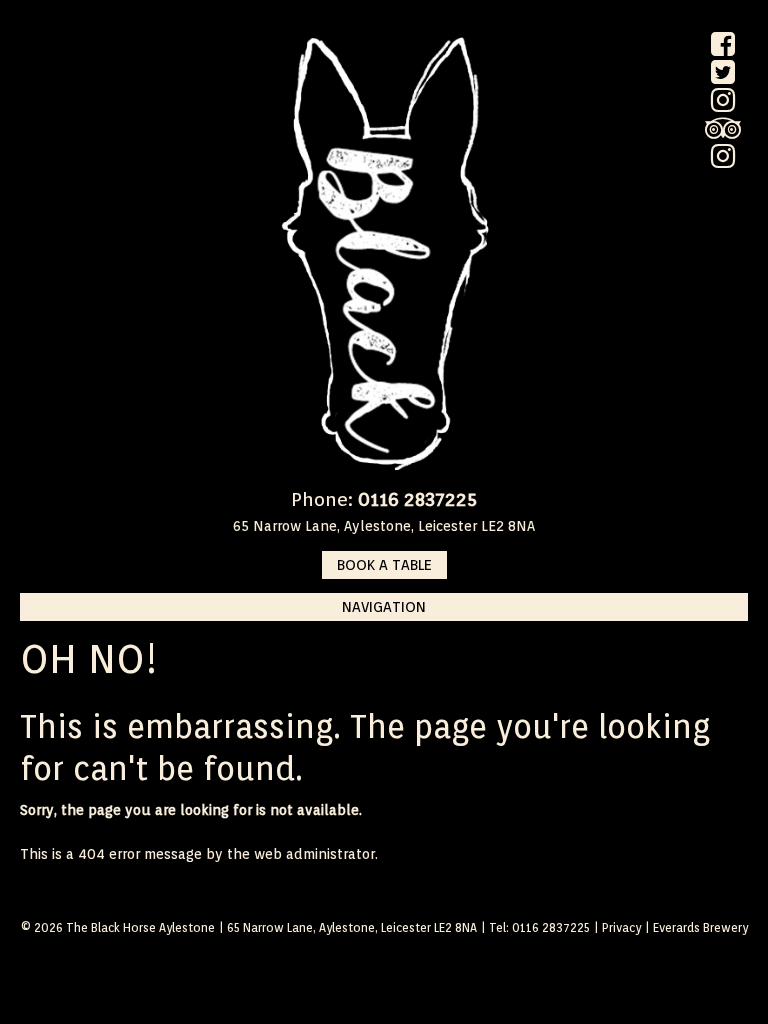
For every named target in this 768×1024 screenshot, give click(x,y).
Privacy (621, 927)
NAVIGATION (384, 607)
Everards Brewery (700, 927)
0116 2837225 (417, 499)
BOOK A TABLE (384, 565)
